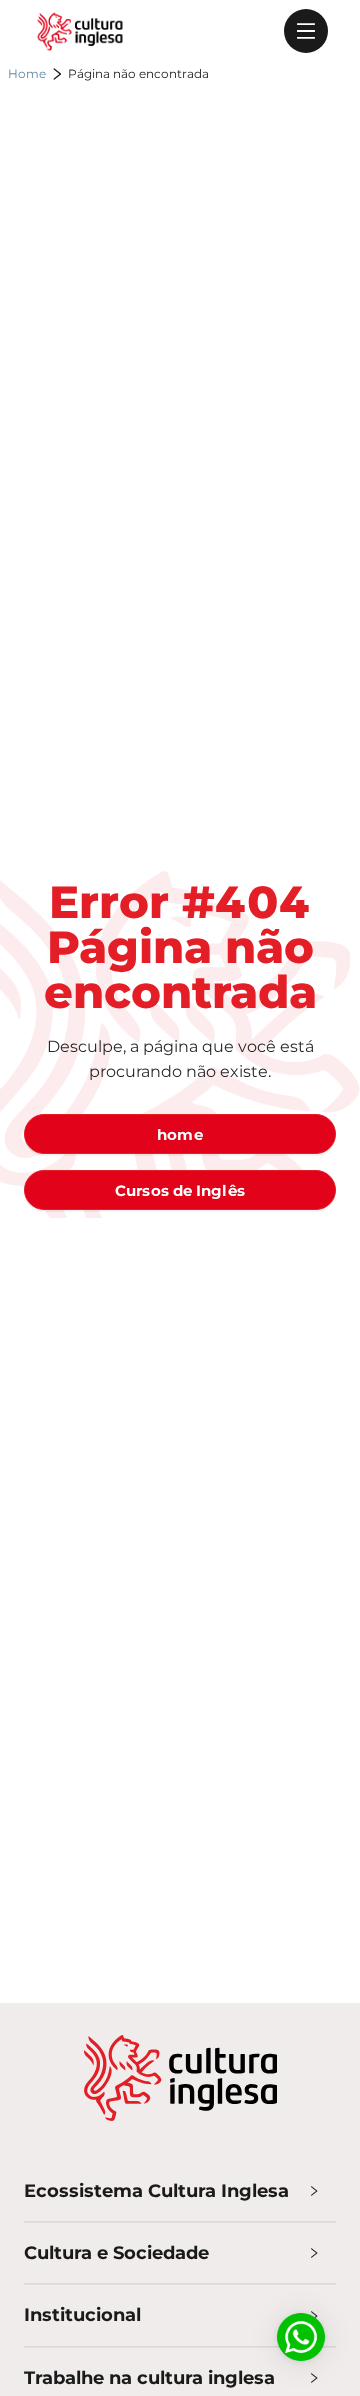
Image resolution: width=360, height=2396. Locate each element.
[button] (180, 2191)
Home (27, 73)
